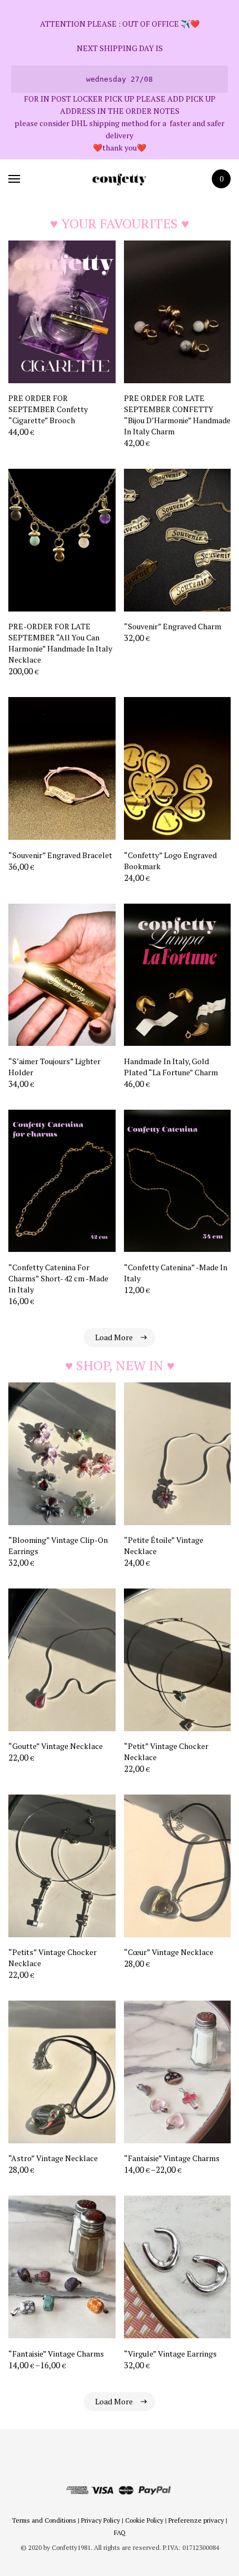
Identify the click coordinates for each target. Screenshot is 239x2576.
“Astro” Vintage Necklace (53, 2158)
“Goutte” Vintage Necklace (56, 1746)
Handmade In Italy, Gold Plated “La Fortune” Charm (171, 1067)
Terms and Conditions (44, 2520)
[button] (108, 434)
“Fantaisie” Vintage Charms (172, 2158)
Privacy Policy (101, 2520)
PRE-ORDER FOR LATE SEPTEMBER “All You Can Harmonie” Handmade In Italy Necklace (60, 643)
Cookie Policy (144, 2520)
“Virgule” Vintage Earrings (170, 2354)
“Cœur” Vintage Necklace (169, 1952)
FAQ (120, 2532)
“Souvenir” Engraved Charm (173, 626)
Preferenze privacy (196, 2520)
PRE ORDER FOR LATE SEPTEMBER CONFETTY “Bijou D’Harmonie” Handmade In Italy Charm (177, 415)
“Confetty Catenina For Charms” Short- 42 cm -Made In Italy (58, 1278)
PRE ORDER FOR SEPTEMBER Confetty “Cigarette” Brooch (48, 409)
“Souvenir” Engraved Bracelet (60, 855)
